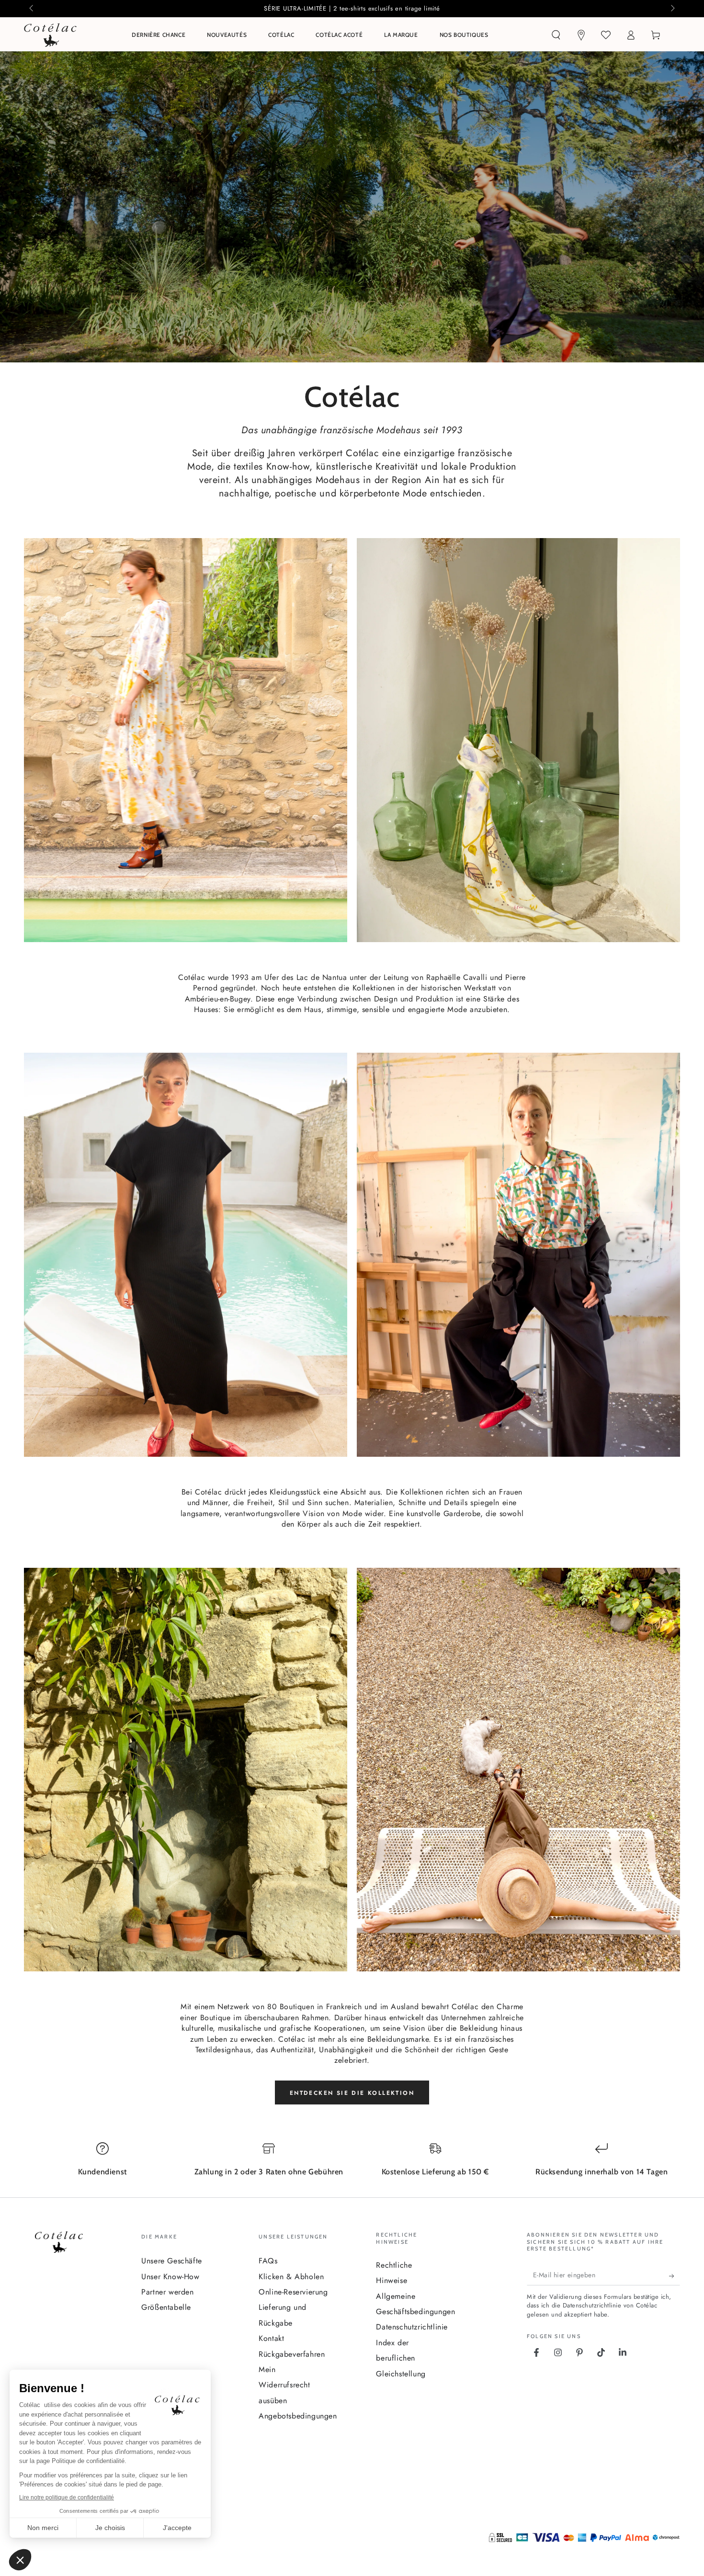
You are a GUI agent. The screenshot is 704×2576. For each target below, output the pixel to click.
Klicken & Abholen (291, 2277)
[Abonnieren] (675, 2276)
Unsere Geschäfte (172, 2261)
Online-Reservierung (293, 2292)
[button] (556, 35)
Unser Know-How (170, 2277)
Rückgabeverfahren (292, 2354)
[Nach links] (32, 9)
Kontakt (271, 2338)
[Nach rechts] (672, 9)
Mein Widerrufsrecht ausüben (284, 2385)
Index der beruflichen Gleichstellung (401, 2358)
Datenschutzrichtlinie (412, 2327)
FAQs (268, 2261)
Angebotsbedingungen (298, 2416)
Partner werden (167, 2292)
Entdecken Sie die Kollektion (352, 2093)
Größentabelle (166, 2307)
